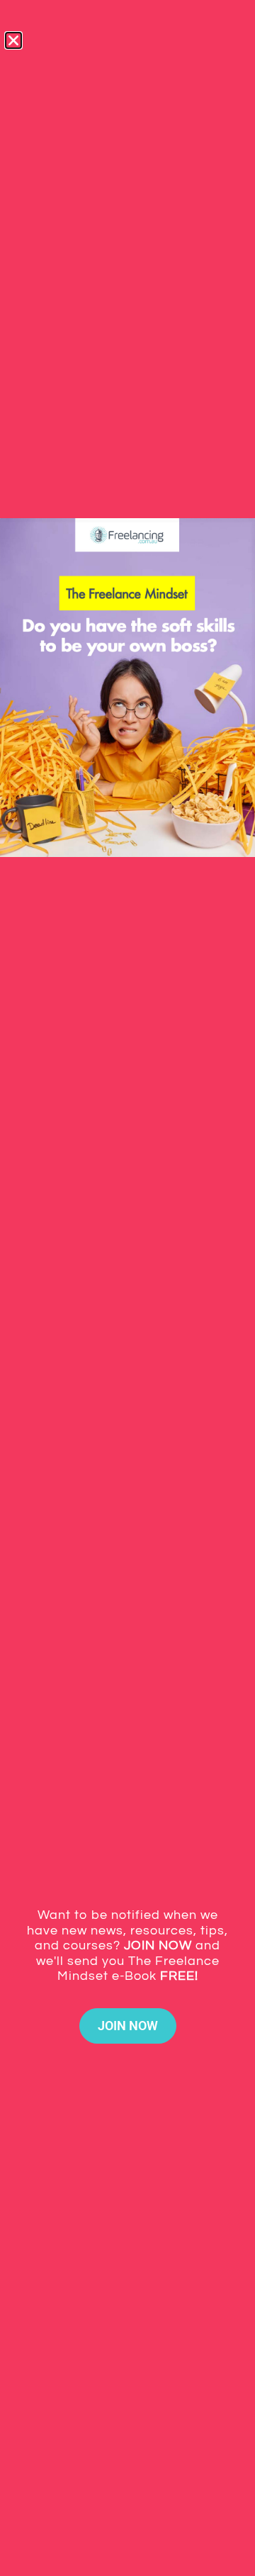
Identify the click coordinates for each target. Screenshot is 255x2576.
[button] (13, 40)
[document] (127, 1288)
